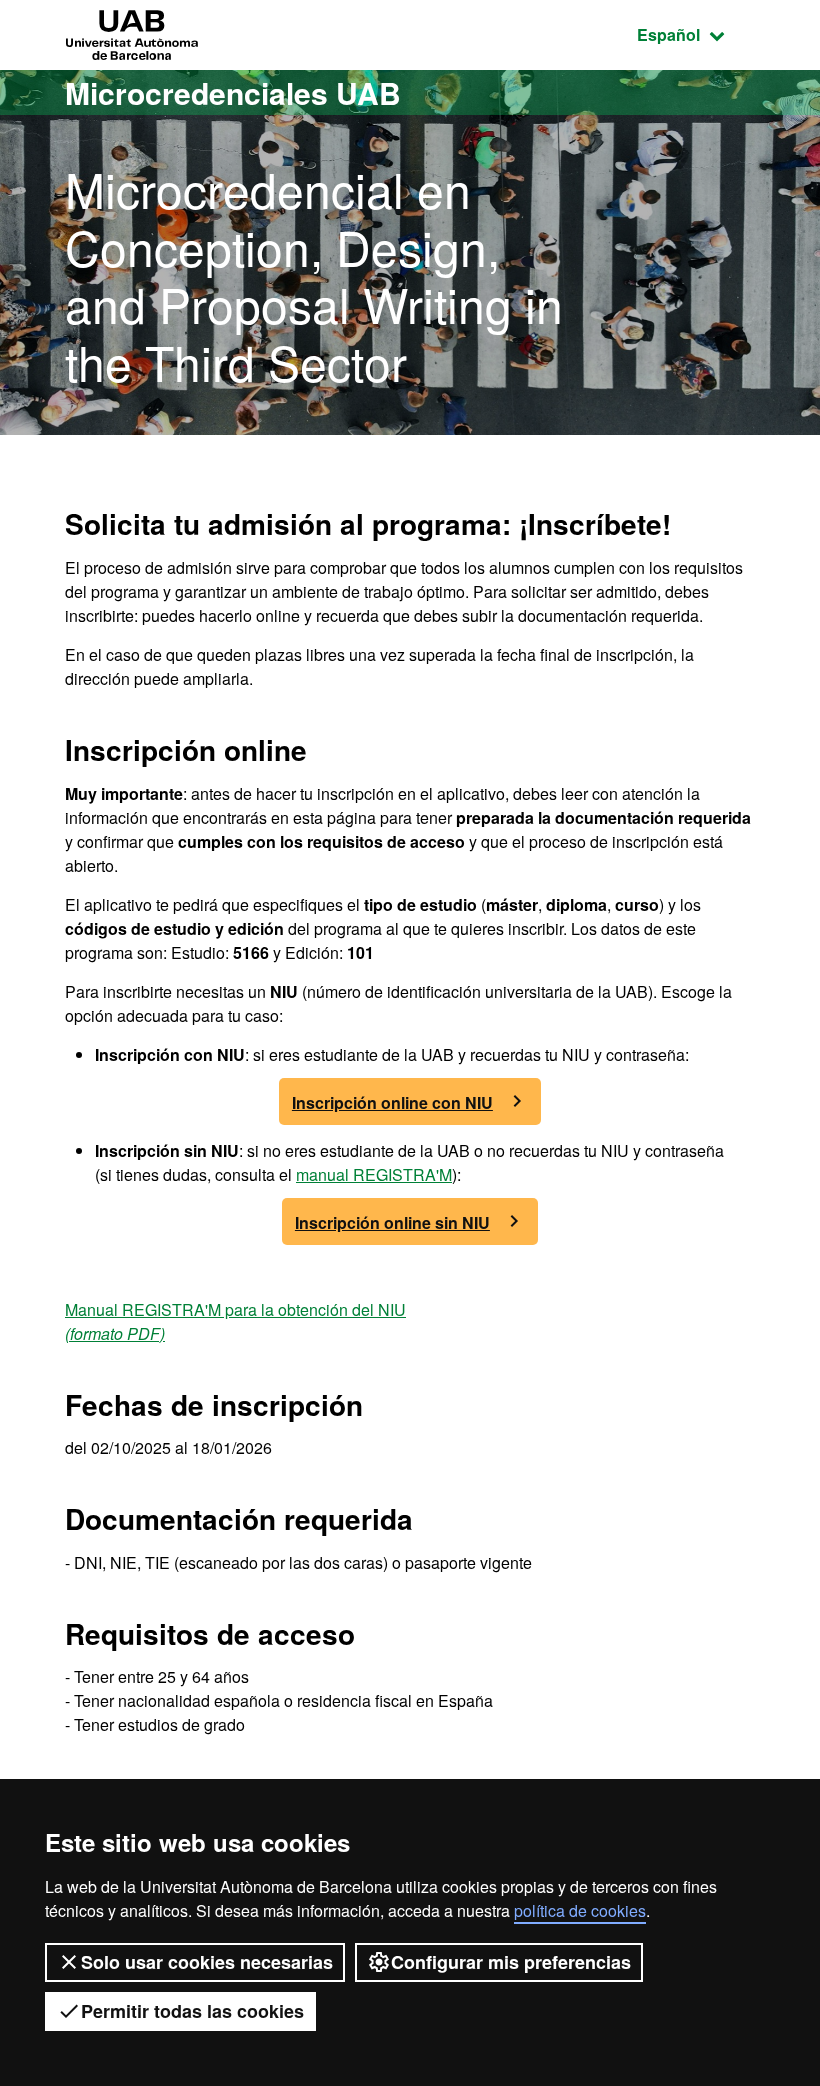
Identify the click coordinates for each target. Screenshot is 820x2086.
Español (696, 34)
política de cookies (580, 1910)
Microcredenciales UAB (233, 92)
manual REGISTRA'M (374, 1174)
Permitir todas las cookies (192, 2011)
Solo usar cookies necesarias (207, 1962)
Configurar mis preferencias (511, 1962)
